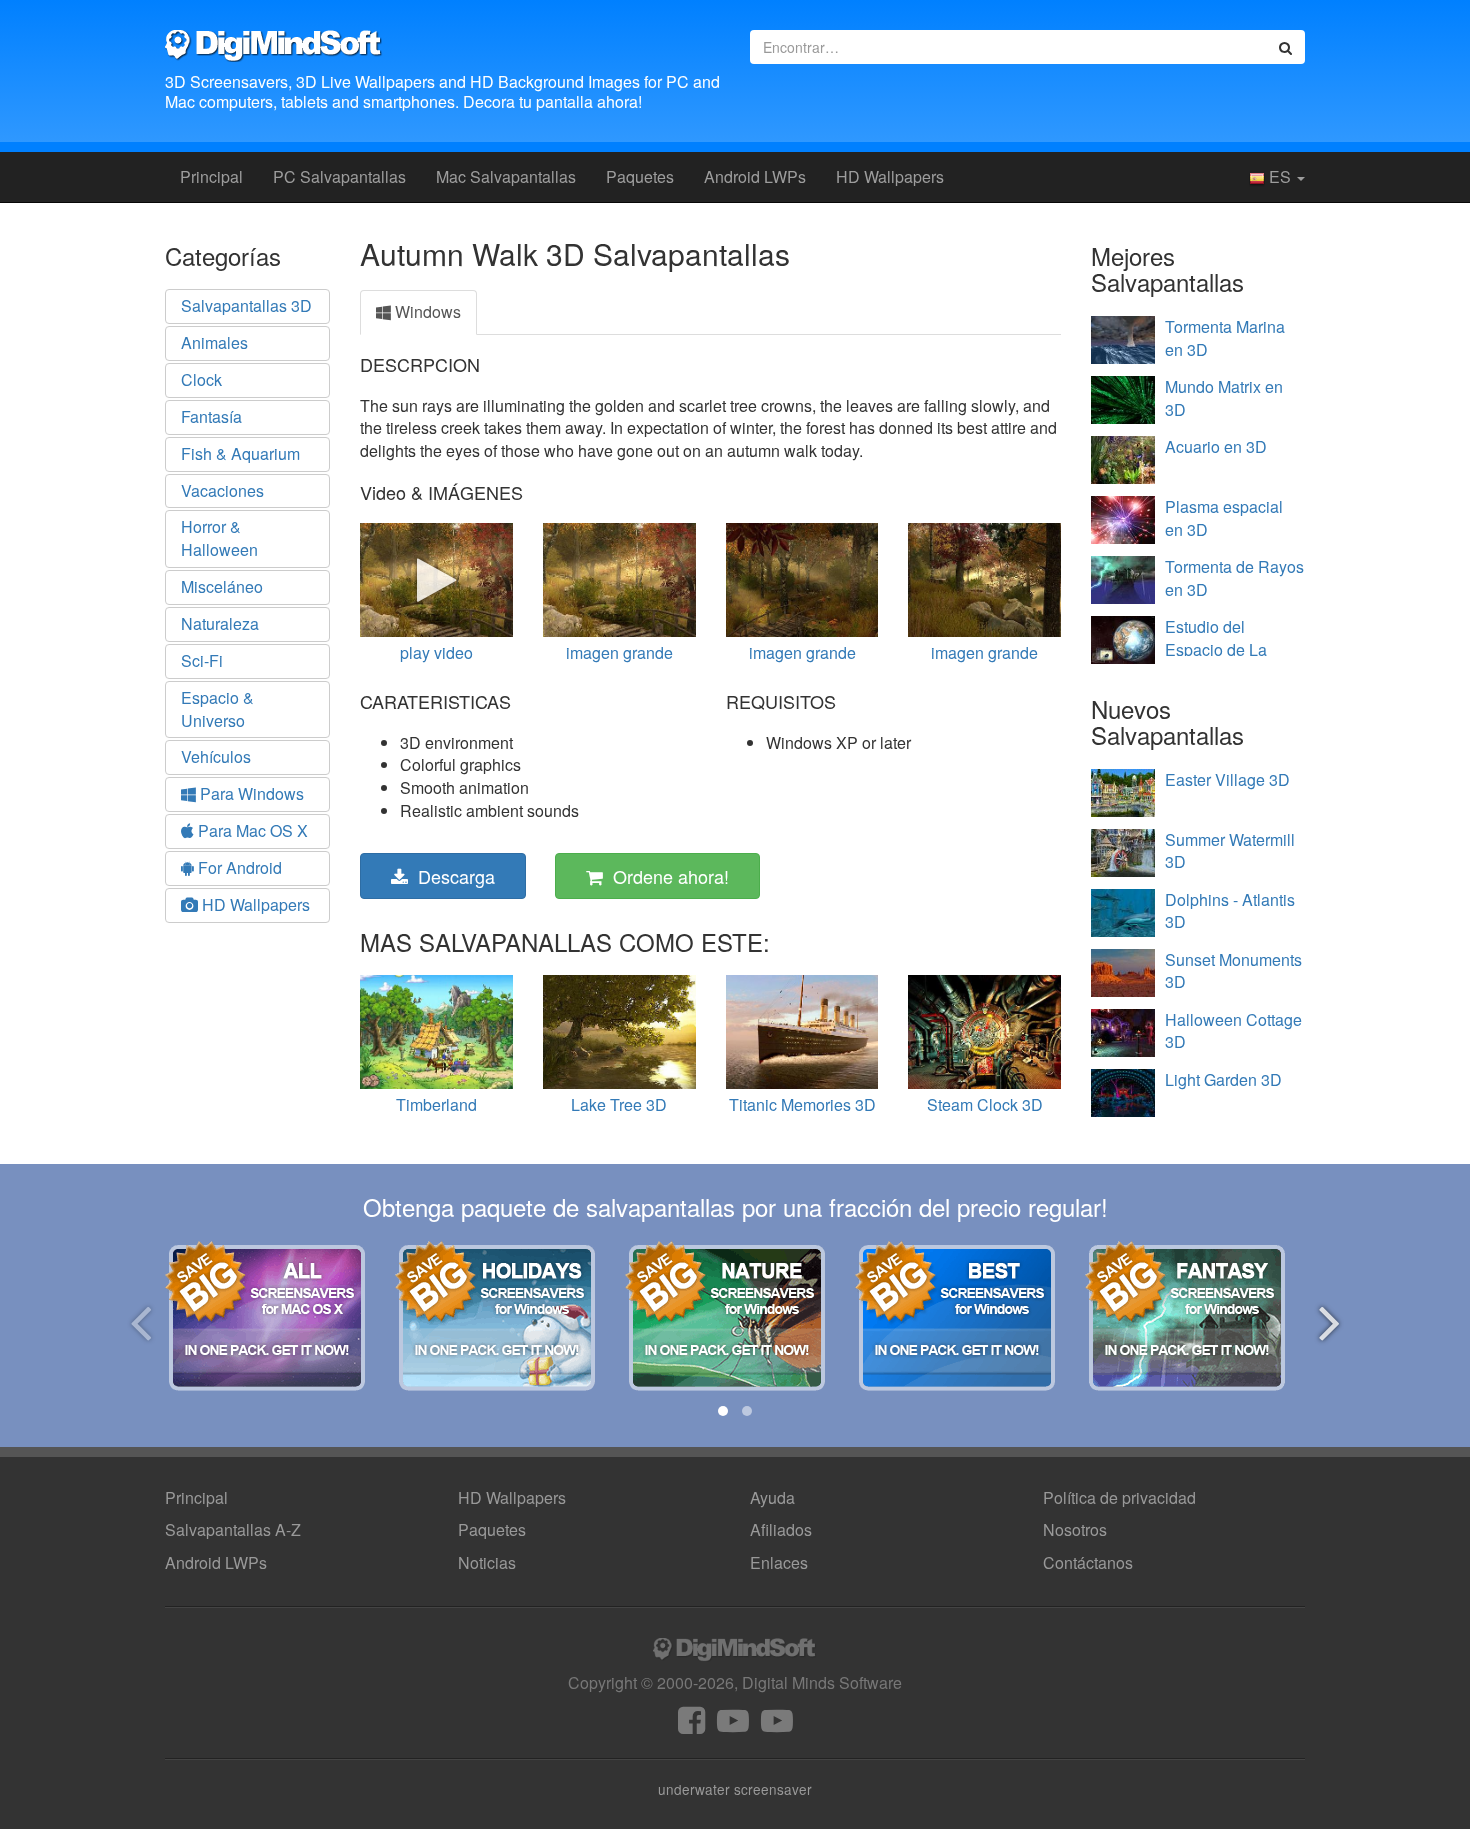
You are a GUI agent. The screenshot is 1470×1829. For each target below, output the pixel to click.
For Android (238, 867)
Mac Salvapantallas (506, 176)
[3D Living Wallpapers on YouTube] (777, 1725)
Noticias (487, 1562)
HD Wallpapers (890, 176)
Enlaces (779, 1562)
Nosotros (1075, 1529)
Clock (201, 379)
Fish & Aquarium (240, 453)
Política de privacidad (1119, 1497)
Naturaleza (220, 623)
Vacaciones (222, 490)
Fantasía (211, 416)
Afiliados (781, 1529)
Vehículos (216, 756)
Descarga (451, 876)
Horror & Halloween (219, 538)
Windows (426, 311)
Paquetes (640, 176)
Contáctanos (1088, 1562)
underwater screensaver (735, 1789)
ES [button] (1280, 176)
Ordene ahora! (666, 876)
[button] (723, 1411)
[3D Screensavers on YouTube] (733, 1725)
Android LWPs (755, 176)
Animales (214, 342)
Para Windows (250, 793)
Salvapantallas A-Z (233, 1529)
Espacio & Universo (217, 709)
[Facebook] (691, 1725)
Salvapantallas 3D (246, 305)
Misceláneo (222, 586)
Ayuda (772, 1497)
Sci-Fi (202, 660)
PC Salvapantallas (339, 176)
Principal (211, 176)
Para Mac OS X (251, 830)
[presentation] (140, 1319)
